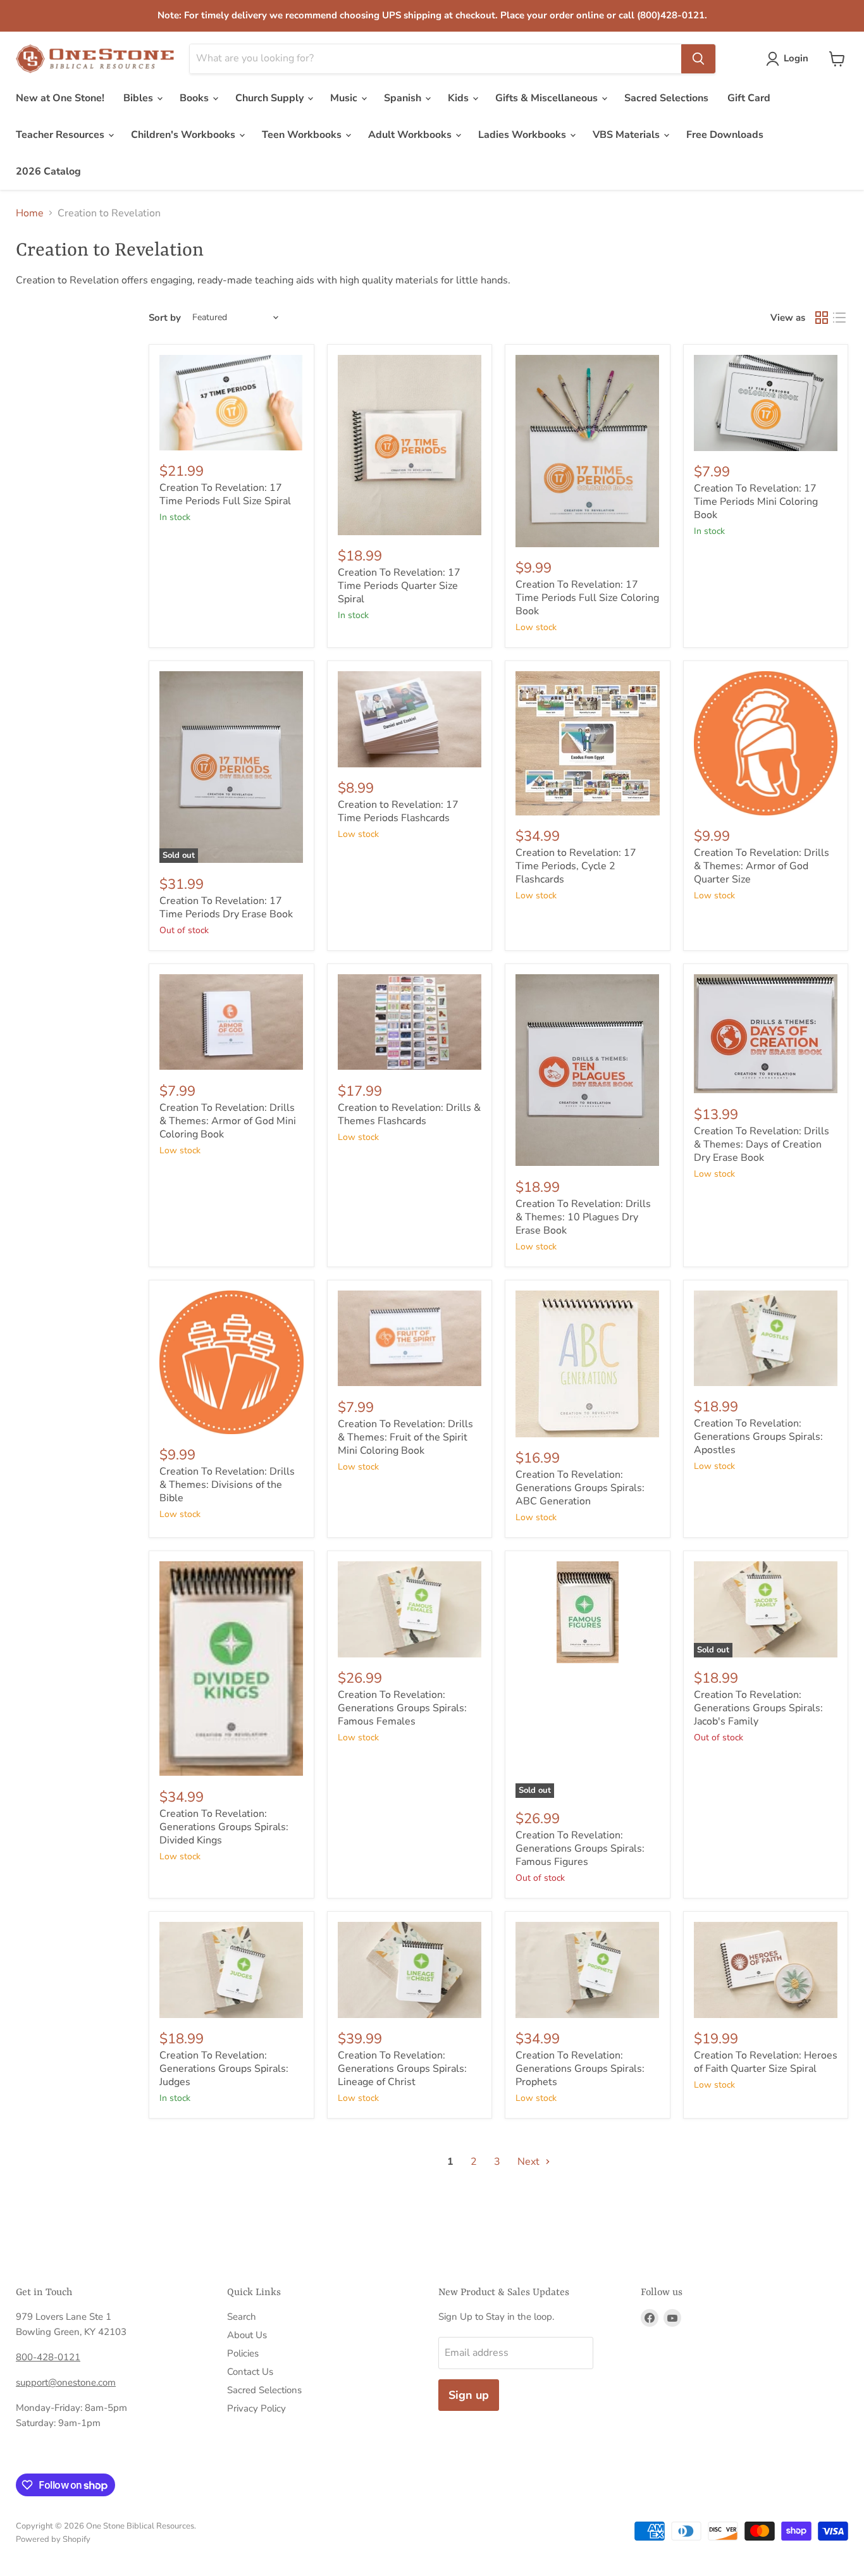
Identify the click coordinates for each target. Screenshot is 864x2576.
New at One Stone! (60, 98)
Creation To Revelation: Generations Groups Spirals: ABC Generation (580, 1488)
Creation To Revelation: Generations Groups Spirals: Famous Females (402, 1708)
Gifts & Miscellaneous (548, 98)
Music (345, 98)
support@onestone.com (66, 2382)
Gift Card (749, 98)
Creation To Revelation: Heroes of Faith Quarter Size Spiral (766, 2062)
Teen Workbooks (303, 135)
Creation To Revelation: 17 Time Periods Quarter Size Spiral (399, 586)
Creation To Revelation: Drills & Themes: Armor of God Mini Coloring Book (228, 1121)
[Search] (698, 59)
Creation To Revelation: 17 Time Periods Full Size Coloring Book (587, 598)
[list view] (839, 318)
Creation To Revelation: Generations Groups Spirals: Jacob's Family (758, 1708)
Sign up (469, 2395)
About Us (247, 2335)
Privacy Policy (256, 2408)
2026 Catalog (48, 171)
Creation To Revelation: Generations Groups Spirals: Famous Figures (580, 1848)
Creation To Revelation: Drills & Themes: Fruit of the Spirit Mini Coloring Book (405, 1437)
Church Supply (271, 98)
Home (30, 213)
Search (242, 2317)
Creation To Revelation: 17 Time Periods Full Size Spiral (225, 494)
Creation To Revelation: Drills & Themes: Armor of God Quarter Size (762, 866)
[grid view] (822, 318)
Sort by (165, 318)
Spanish (404, 98)
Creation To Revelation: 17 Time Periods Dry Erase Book (226, 907)
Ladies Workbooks (523, 135)
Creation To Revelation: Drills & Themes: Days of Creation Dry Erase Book (762, 1144)
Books (195, 98)
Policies (243, 2353)
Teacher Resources (61, 135)
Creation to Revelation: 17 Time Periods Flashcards (398, 811)
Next (530, 2162)
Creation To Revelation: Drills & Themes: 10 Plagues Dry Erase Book (583, 1217)
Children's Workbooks (184, 135)
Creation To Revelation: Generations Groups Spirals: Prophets (580, 2069)
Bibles (139, 98)
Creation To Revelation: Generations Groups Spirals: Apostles (758, 1437)
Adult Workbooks (411, 135)
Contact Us (250, 2372)
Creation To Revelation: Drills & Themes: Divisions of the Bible (227, 1485)
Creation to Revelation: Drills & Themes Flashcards (409, 1114)
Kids (460, 98)
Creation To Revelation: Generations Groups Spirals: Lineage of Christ (402, 2069)
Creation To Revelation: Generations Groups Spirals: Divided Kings (224, 1827)
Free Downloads (725, 135)
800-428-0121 (48, 2357)
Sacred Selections (666, 98)
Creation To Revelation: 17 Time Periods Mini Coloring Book (756, 502)
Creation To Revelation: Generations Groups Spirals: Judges (224, 2069)
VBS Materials (627, 135)
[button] (790, 59)
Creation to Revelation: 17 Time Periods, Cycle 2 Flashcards (576, 866)
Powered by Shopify (53, 2539)
